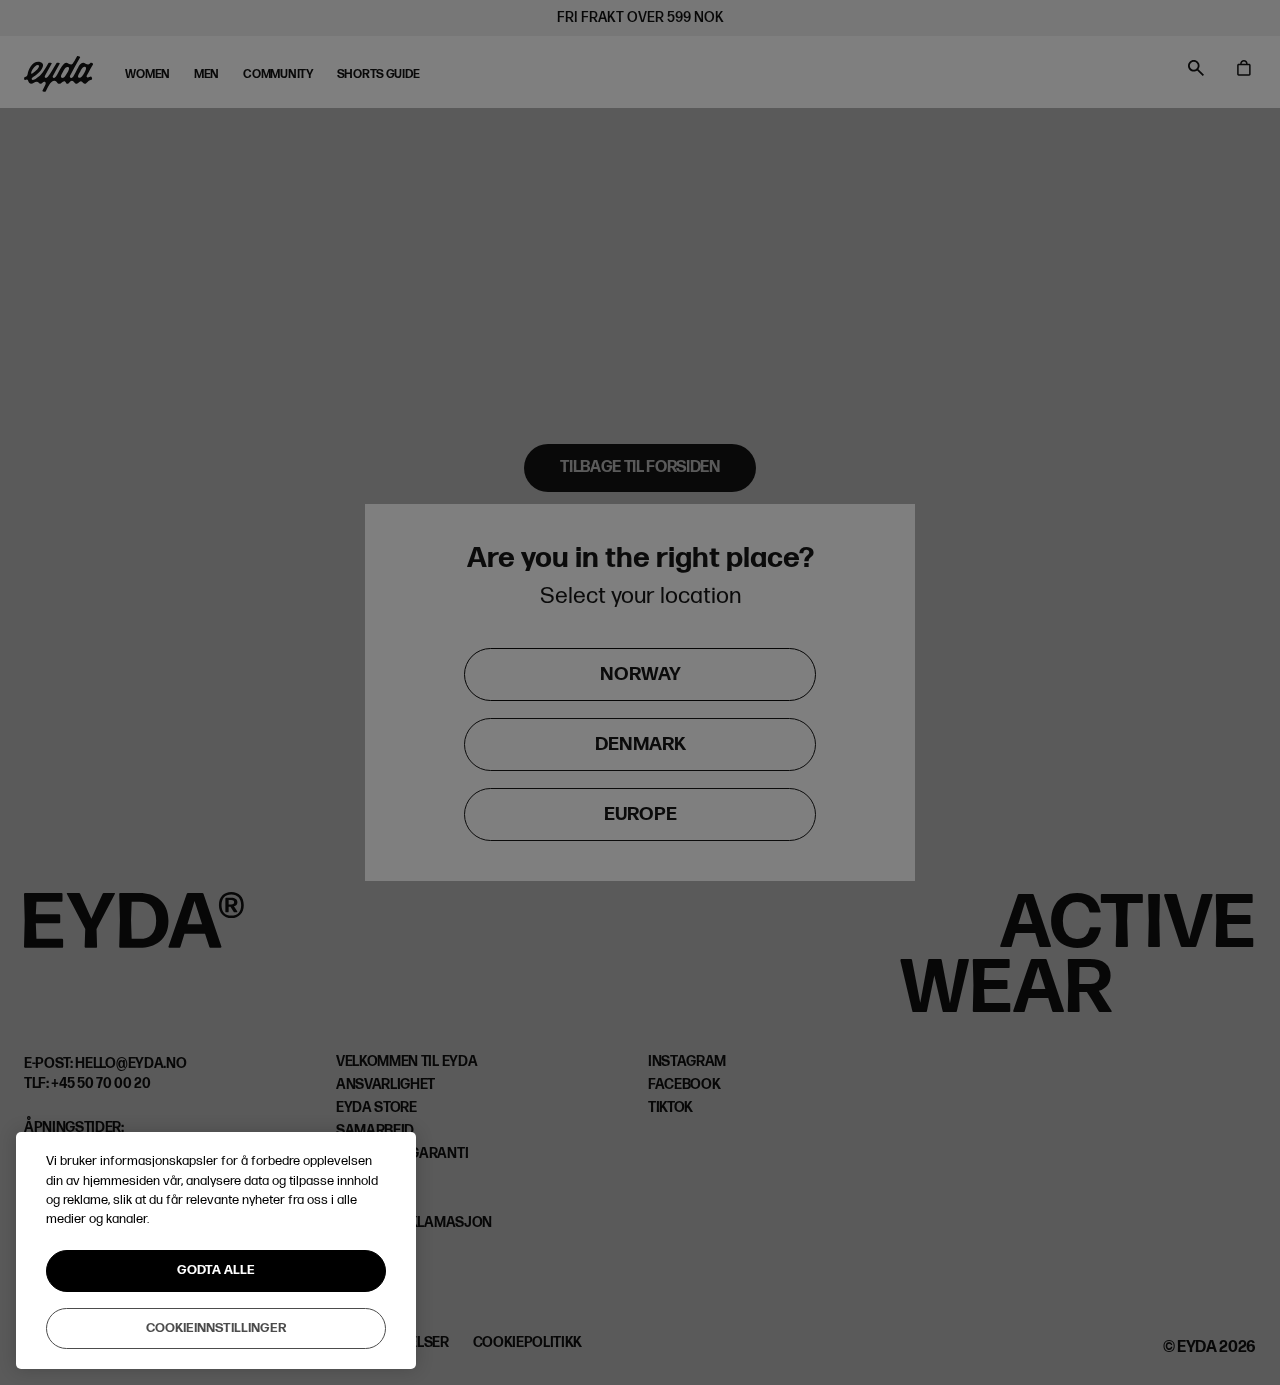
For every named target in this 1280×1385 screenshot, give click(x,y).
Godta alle (216, 1270)
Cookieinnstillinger (216, 1327)
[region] (216, 1250)
